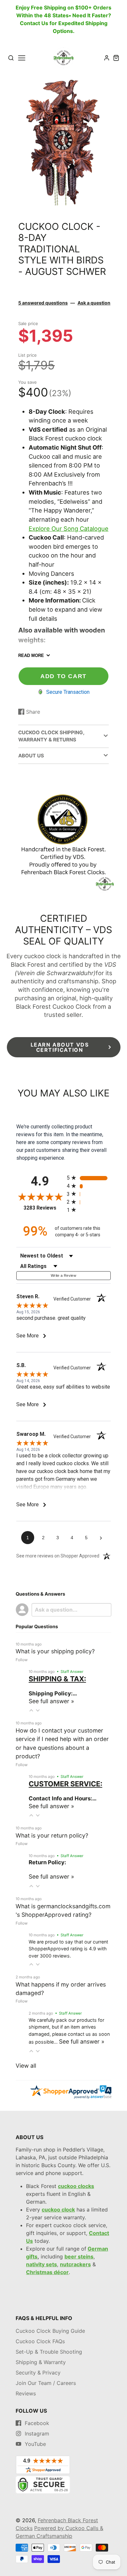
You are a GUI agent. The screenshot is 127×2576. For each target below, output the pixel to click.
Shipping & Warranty (41, 2362)
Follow (22, 1660)
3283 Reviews (43, 1208)
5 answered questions (43, 303)
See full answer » (51, 1701)
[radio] (89, 1178)
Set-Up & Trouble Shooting (49, 2352)
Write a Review (63, 1275)
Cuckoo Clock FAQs (40, 2341)
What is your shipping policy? (55, 1651)
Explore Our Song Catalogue (69, 529)
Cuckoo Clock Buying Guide (50, 2331)
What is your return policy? (52, 1835)
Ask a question (94, 303)
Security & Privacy (38, 2373)
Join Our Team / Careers (46, 2383)
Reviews (26, 2393)
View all (26, 2066)
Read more (31, 655)
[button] (31, 1710)
